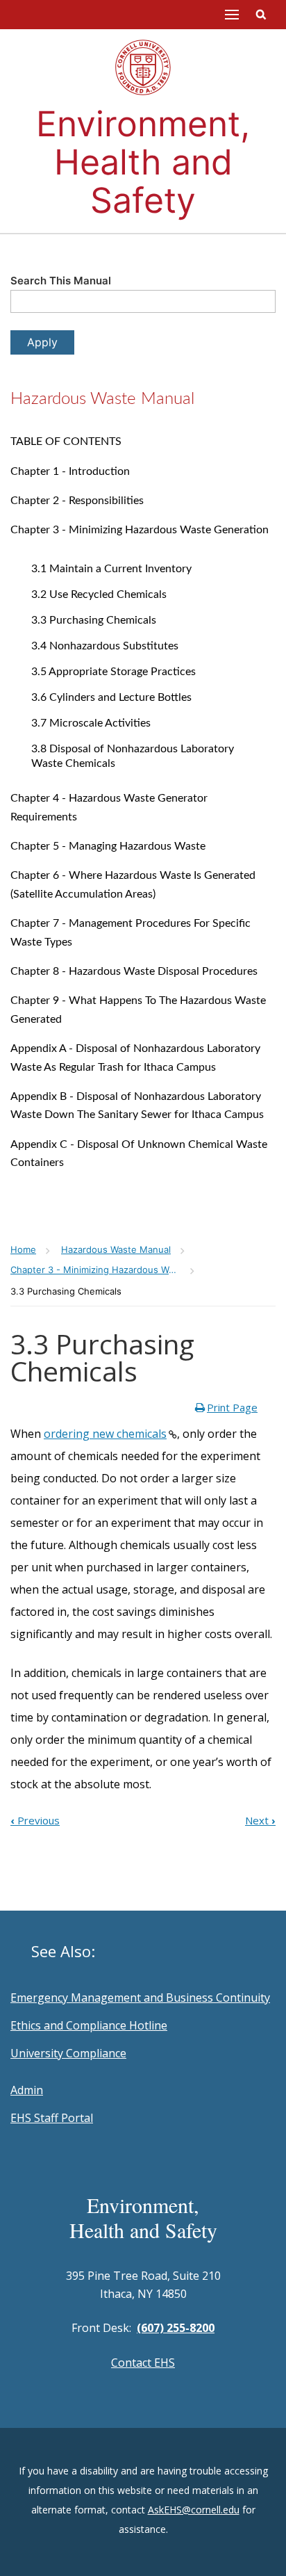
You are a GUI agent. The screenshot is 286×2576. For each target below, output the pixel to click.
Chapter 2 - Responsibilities (77, 501)
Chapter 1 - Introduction (70, 471)
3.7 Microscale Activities (91, 723)
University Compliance (68, 2053)
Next (260, 1820)
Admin (27, 2090)
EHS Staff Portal (52, 2118)
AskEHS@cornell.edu (194, 2510)
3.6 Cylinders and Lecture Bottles (111, 697)
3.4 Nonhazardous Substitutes (105, 646)
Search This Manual (61, 281)
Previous (35, 1820)
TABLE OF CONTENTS (66, 442)
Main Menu (232, 15)
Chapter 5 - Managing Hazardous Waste (108, 846)
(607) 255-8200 (176, 2328)
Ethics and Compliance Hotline (89, 2025)
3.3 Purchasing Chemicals (94, 620)
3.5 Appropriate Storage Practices (113, 672)
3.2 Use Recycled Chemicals (99, 594)
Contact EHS (143, 2363)
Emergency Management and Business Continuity (140, 1998)
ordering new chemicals (105, 1434)
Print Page (232, 1407)
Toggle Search (261, 15)
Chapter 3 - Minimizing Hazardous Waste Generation (140, 530)
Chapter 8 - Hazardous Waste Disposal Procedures (134, 971)
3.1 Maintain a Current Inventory (111, 569)
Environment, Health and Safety (143, 162)
